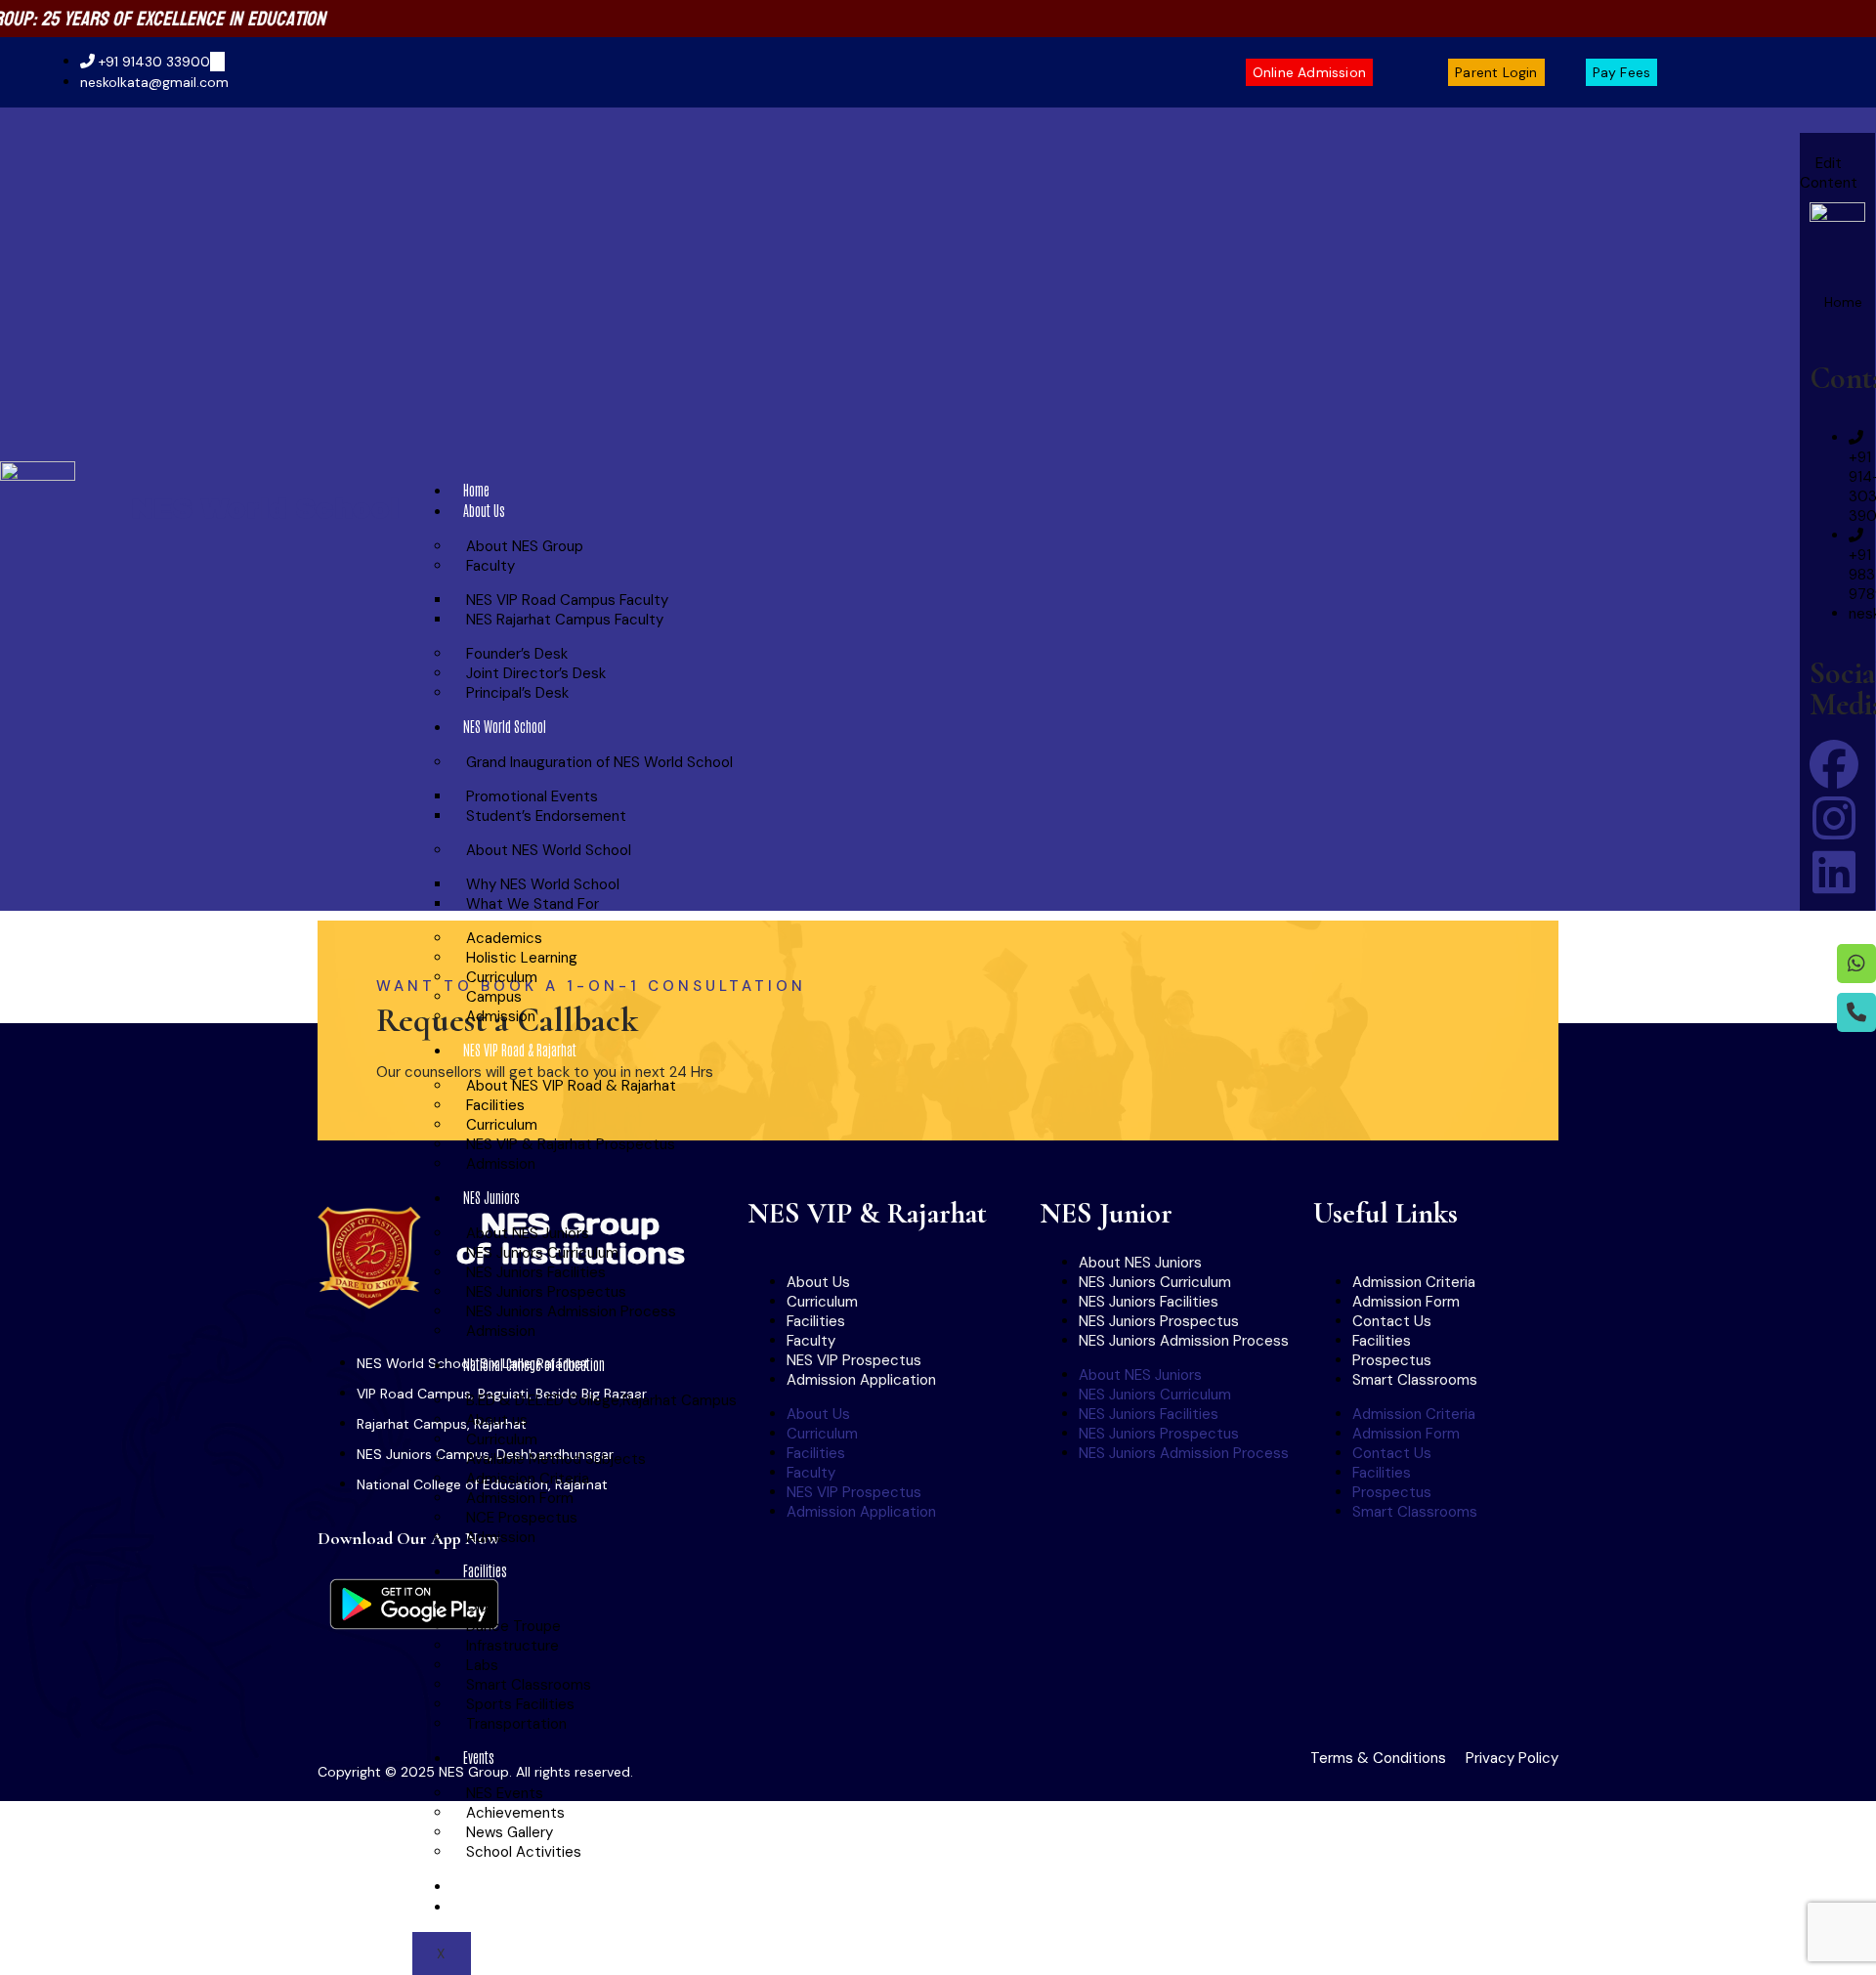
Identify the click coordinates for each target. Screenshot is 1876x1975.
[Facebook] (1834, 764)
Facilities (485, 1570)
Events (479, 1757)
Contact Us (489, 1906)
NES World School (265, 509)
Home (476, 490)
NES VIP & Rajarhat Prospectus (571, 1144)
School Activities (524, 1852)
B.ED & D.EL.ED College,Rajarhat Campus (601, 1400)
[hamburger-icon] (1775, 495)
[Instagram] (1834, 818)
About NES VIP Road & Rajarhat (571, 1086)
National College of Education (534, 1364)
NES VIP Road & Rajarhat (520, 1050)
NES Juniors (491, 1197)
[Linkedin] (1834, 872)
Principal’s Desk (517, 693)
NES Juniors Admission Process (571, 1311)
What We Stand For (533, 904)
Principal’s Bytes (504, 1885)
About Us (484, 510)
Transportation (516, 1724)
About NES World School (549, 850)
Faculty (490, 566)
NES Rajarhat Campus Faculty (565, 620)
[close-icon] (1814, 144)
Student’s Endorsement (546, 816)
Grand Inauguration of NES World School (599, 762)
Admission (501, 1016)
